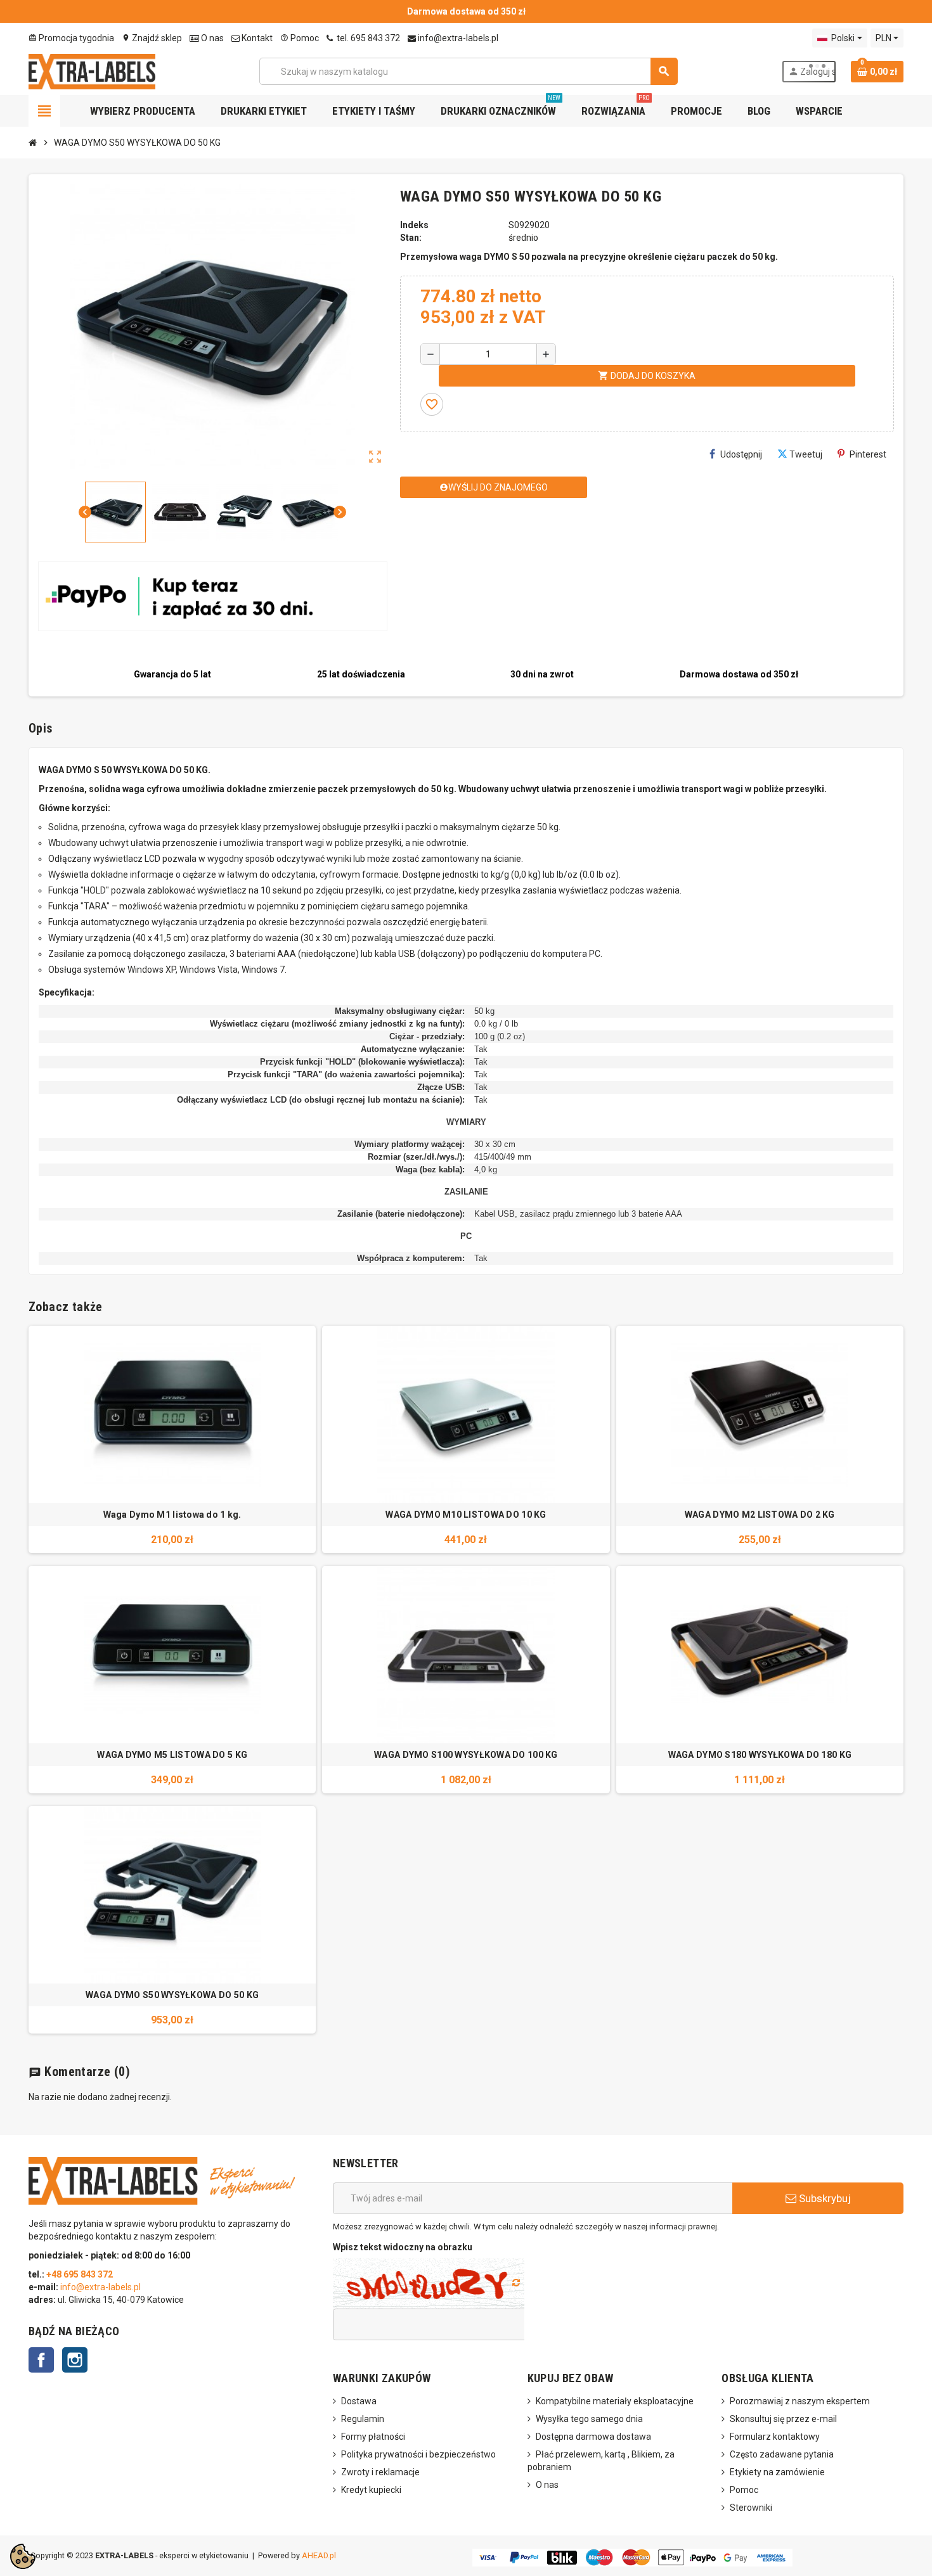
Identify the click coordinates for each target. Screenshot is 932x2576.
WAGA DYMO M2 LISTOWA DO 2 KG (760, 1515)
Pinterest (868, 454)
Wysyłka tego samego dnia (589, 2419)
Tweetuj (806, 454)
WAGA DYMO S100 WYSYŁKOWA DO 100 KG (466, 1755)
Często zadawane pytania (782, 2454)
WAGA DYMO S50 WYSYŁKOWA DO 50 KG (172, 1995)
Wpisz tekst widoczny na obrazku (403, 2247)
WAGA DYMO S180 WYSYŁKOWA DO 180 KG (760, 1755)
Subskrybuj (824, 2198)
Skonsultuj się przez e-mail (783, 2419)
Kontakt (256, 38)
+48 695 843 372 (81, 2274)
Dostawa (359, 2401)
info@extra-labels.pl (457, 38)
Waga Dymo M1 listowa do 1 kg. (172, 1515)
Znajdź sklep (152, 38)
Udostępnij (741, 454)
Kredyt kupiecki (371, 2490)
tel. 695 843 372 (367, 38)
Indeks (414, 225)
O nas (211, 38)
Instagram (75, 2360)
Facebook (41, 2360)
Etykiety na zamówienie (777, 2472)
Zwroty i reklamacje (380, 2472)
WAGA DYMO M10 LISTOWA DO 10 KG (466, 1515)
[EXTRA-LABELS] (92, 70)
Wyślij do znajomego (494, 487)
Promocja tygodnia (71, 38)
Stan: (411, 238)
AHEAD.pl (319, 2555)
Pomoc (300, 38)
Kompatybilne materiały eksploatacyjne (615, 2401)
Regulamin (363, 2419)
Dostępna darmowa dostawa (593, 2437)
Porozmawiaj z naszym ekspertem (800, 2401)
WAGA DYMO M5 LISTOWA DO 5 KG (172, 1755)
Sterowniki (751, 2508)
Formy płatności (373, 2437)
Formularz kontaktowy (775, 2437)
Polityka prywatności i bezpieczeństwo (418, 2454)
